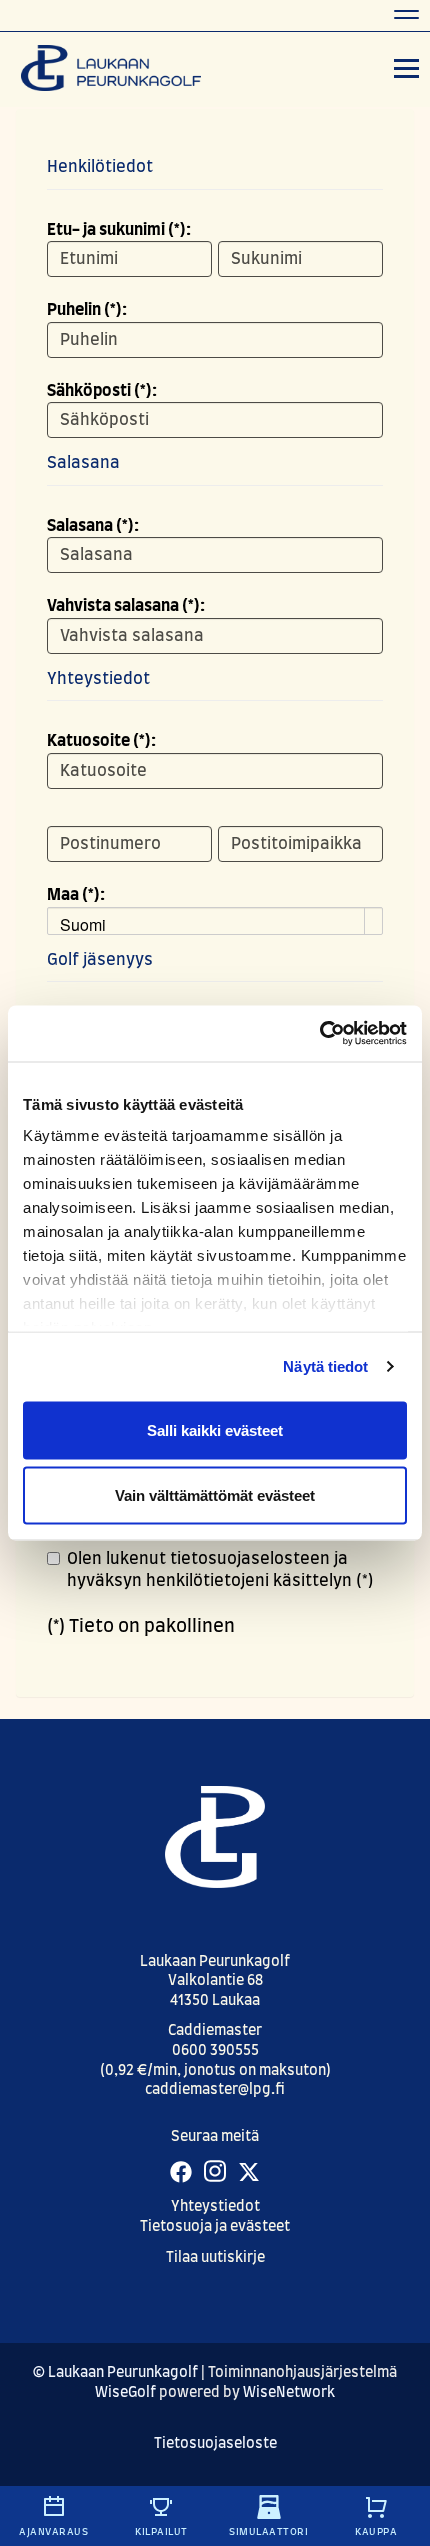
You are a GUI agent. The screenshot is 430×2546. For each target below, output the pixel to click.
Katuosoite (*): (101, 741)
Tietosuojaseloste (215, 2444)
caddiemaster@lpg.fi (215, 2090)
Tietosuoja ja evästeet (215, 2227)
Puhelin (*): (87, 310)
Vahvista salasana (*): (126, 606)
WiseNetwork (289, 2393)
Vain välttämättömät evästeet (215, 1495)
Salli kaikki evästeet (215, 1429)
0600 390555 (215, 2051)
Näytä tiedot (325, 1366)
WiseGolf (125, 2393)
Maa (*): (76, 895)
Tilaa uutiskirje (215, 2258)
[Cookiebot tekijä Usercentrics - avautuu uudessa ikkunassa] (319, 1034)
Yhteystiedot (215, 2207)
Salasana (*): (93, 526)
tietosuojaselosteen (250, 1559)
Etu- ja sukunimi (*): (119, 230)
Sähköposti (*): (102, 391)
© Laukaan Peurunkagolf (115, 2373)
